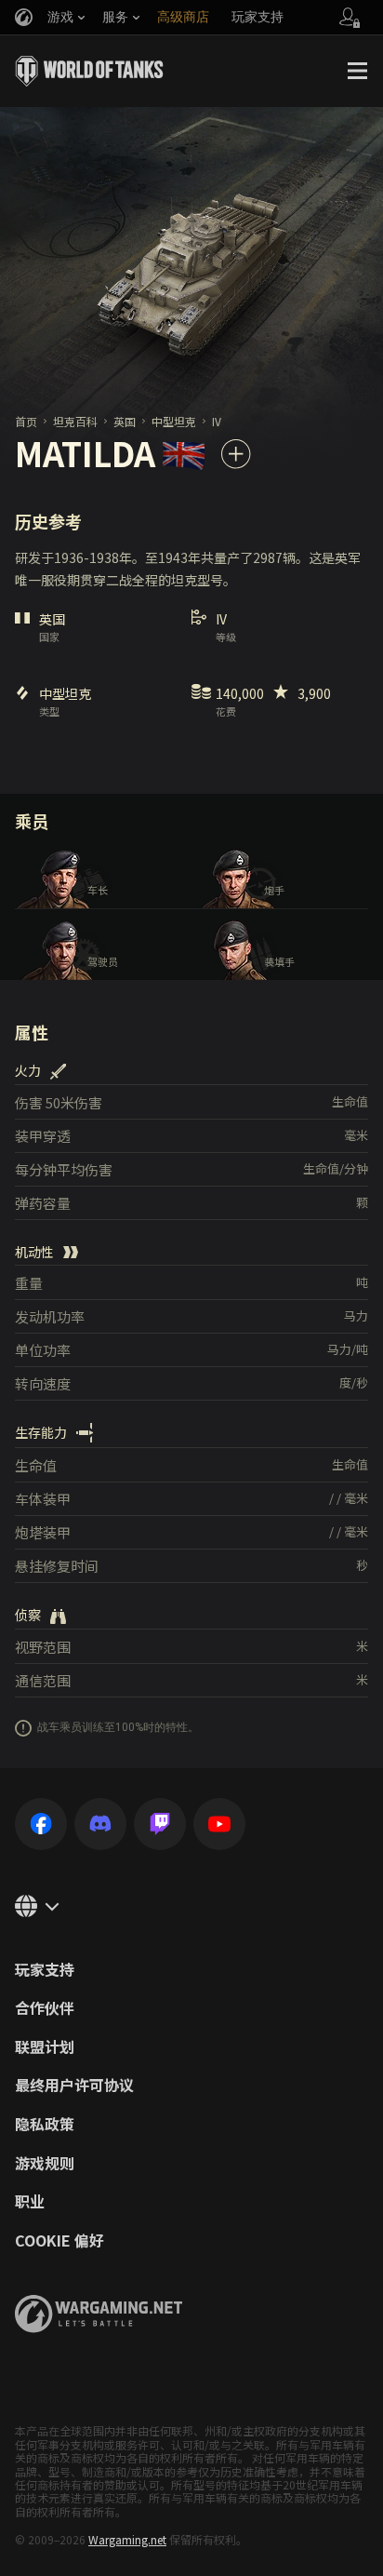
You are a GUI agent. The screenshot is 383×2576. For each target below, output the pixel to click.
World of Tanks (89, 71)
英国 (125, 421)
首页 (26, 421)
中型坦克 (174, 421)
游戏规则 (45, 2164)
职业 (30, 2202)
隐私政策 (45, 2125)
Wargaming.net (127, 2539)
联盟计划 (45, 2047)
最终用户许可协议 (74, 2086)
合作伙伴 (45, 2008)
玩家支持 (45, 1970)
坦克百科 (75, 421)
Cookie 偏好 (59, 2241)
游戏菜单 (357, 71)
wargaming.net (99, 2314)
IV (217, 421)
